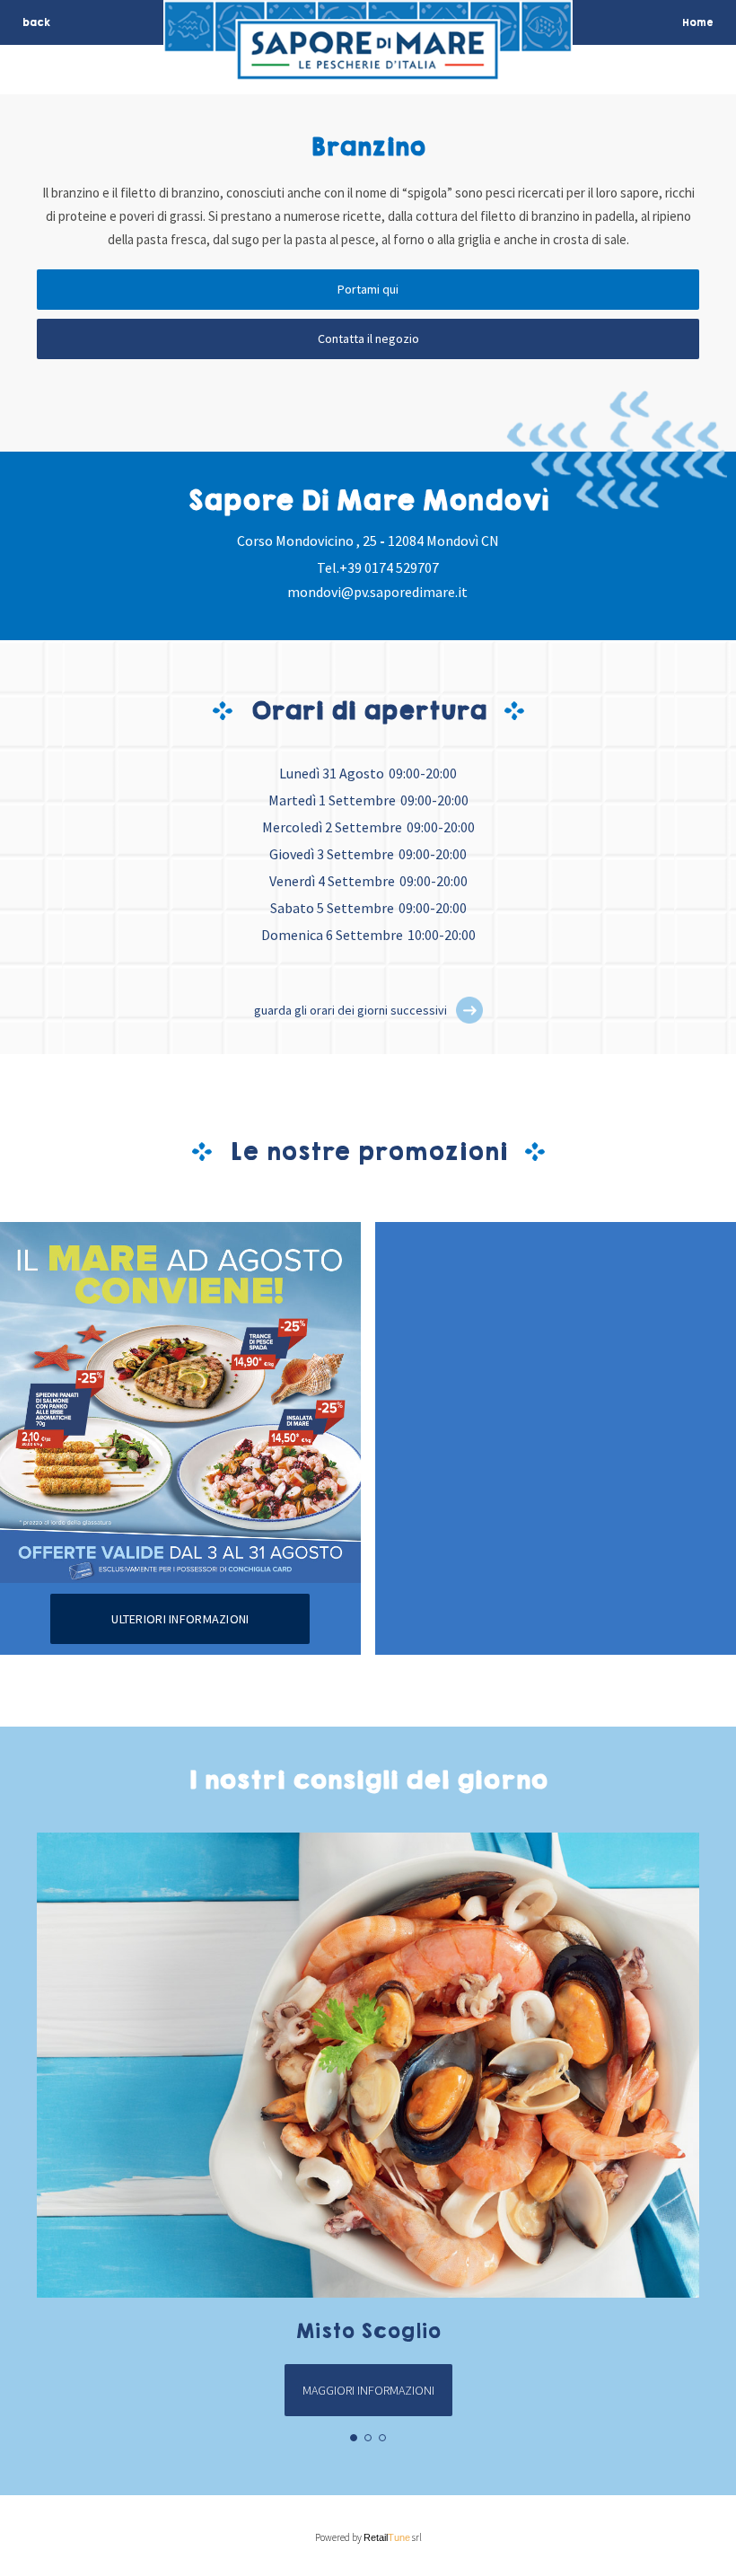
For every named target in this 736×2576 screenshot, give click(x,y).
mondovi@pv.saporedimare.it (377, 592)
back (36, 22)
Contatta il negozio (368, 338)
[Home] (368, 69)
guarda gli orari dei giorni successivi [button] (350, 1010)
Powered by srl (368, 2537)
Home (698, 22)
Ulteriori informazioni (180, 1619)
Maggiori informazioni (368, 2390)
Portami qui (368, 289)
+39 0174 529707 (389, 567)
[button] (469, 1010)
